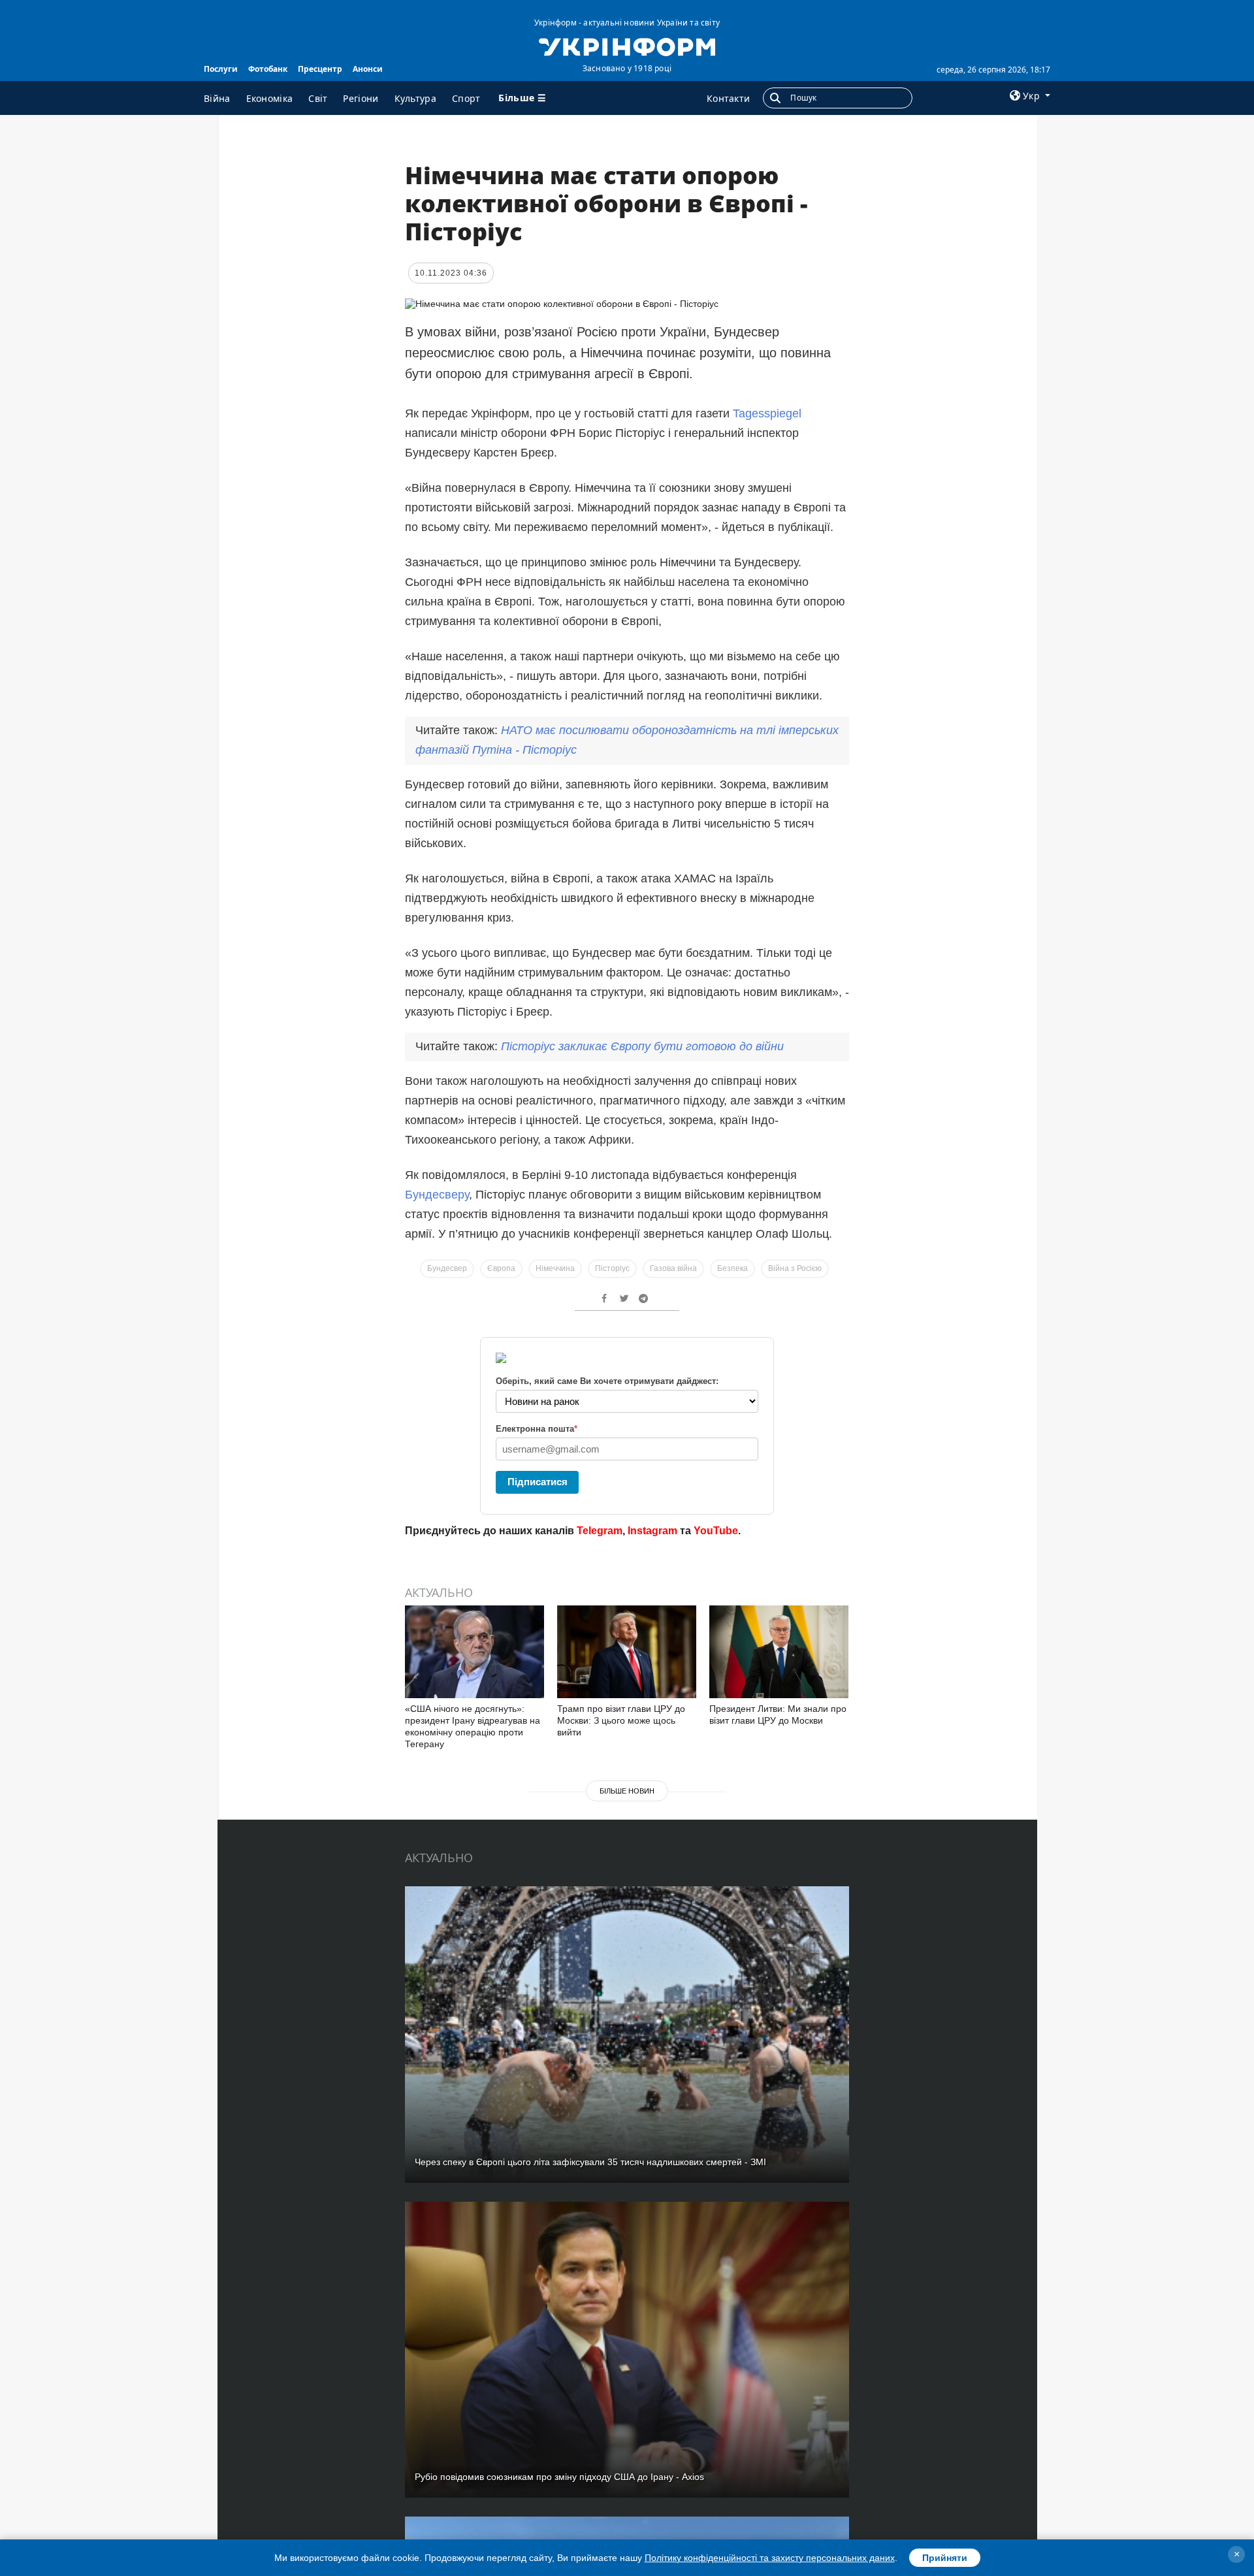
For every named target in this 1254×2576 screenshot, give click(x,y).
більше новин (627, 1791)
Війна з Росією (795, 1268)
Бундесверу (437, 1195)
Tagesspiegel (767, 413)
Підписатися (538, 1482)
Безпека (732, 1268)
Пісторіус (612, 1268)
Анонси (368, 69)
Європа (501, 1268)
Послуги (221, 69)
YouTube (716, 1531)
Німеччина (555, 1268)
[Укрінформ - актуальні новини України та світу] (627, 46)
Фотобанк (268, 69)
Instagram (652, 1531)
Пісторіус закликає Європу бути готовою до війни (642, 1046)
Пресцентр (320, 69)
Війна (217, 98)
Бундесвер (447, 1268)
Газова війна (673, 1268)
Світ (318, 98)
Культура (415, 98)
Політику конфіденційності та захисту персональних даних (770, 2558)
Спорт (466, 98)
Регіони (361, 98)
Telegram (600, 1531)
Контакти (728, 98)
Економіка (270, 98)
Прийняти (945, 2558)
